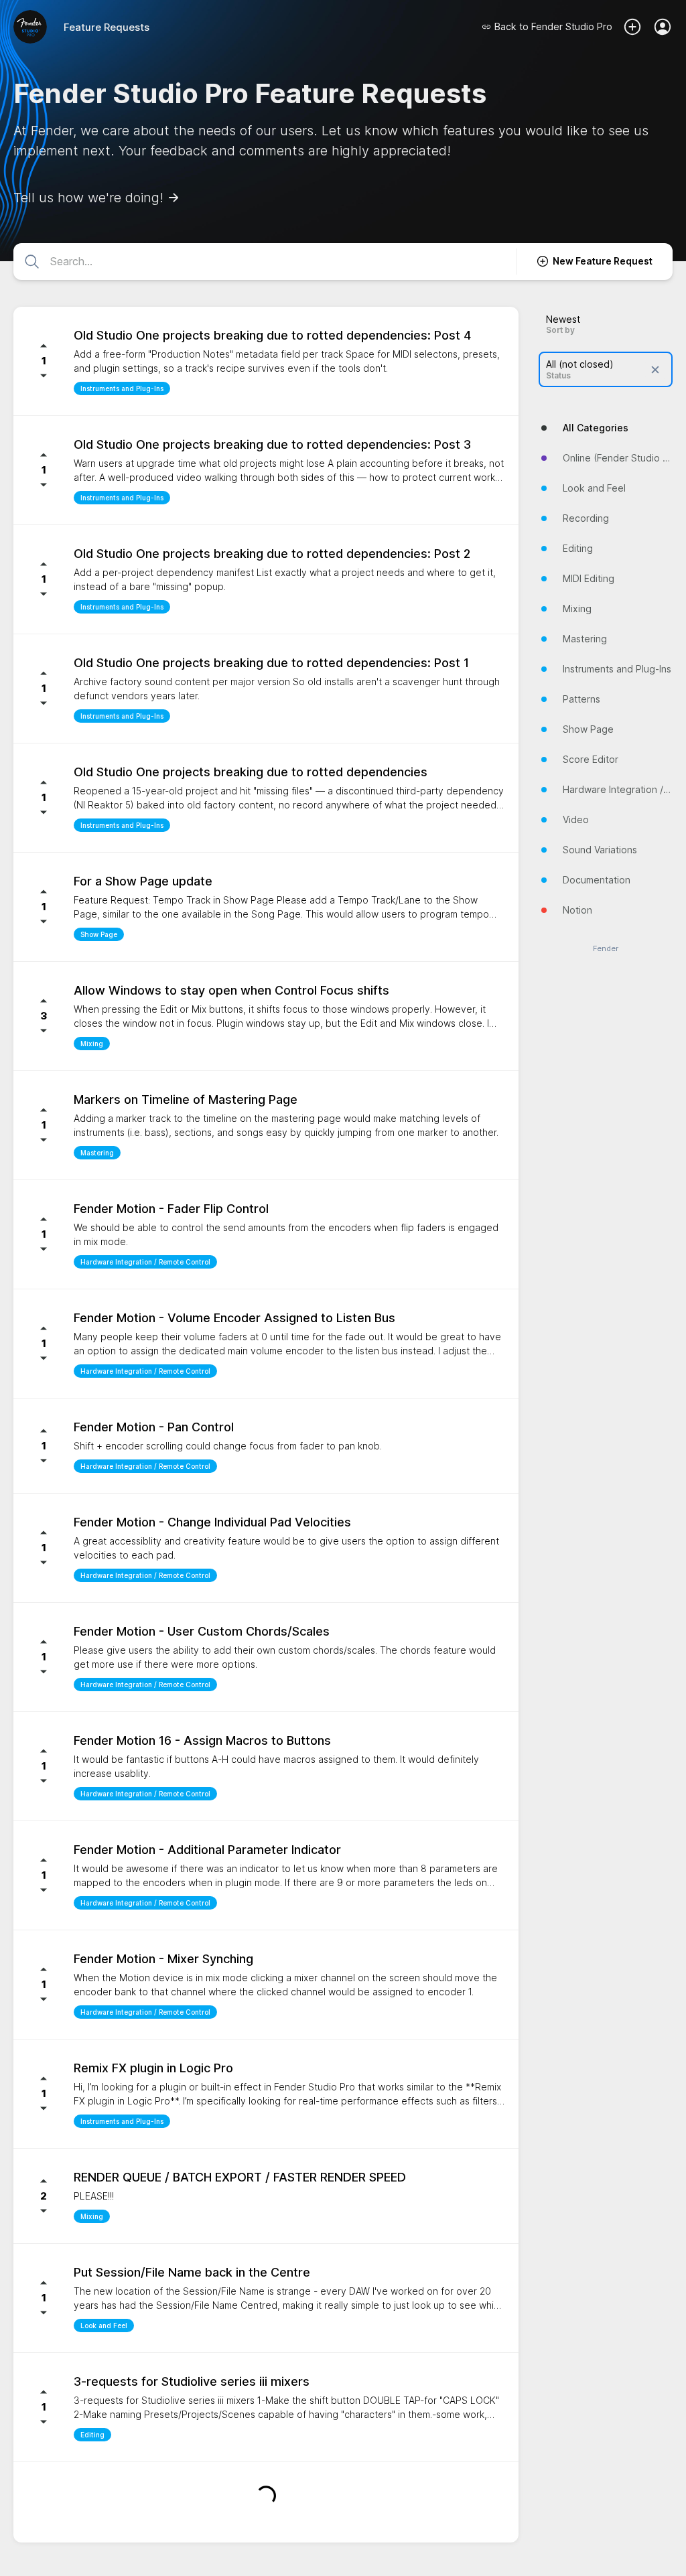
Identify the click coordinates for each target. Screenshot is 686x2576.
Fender (606, 949)
